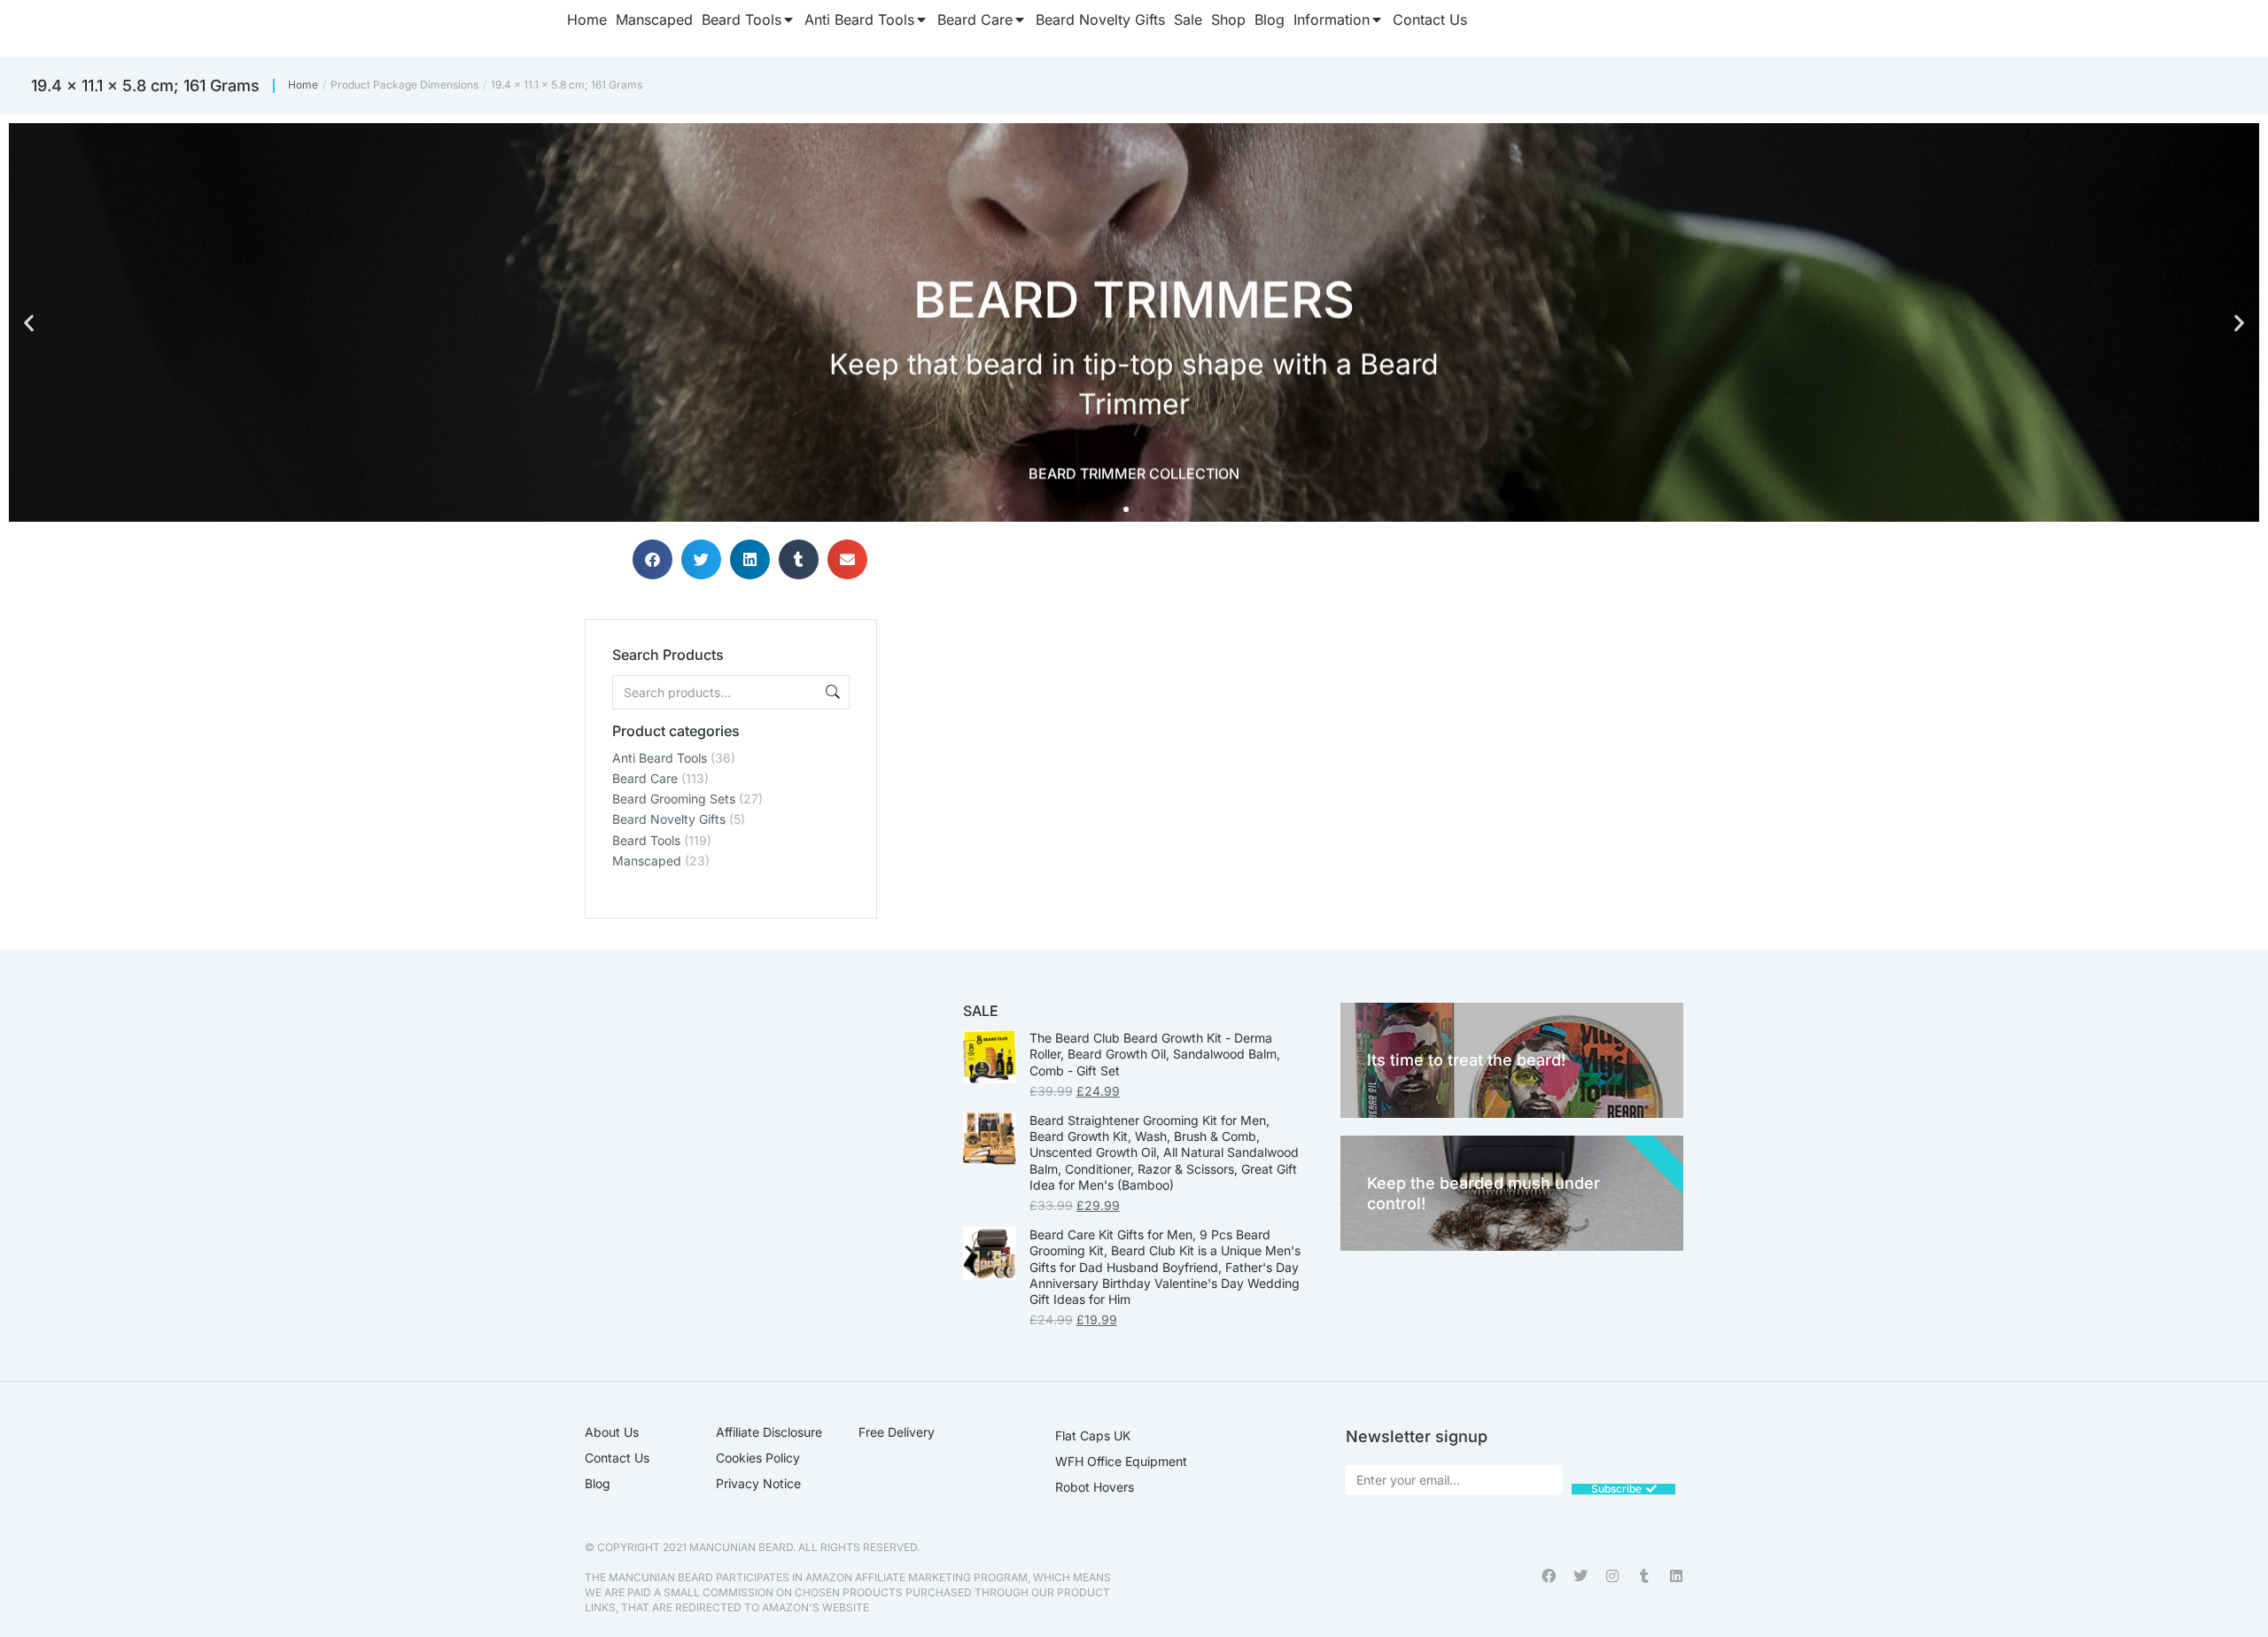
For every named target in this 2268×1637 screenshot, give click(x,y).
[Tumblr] (1644, 1576)
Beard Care (645, 778)
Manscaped (647, 861)
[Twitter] (1581, 1576)
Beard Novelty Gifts (669, 819)
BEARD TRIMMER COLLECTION (1134, 470)
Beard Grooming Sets (674, 799)
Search (831, 692)
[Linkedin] (1676, 1576)
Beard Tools (646, 840)
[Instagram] (1612, 1576)
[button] (29, 323)
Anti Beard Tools (660, 758)
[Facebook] (1549, 1576)
